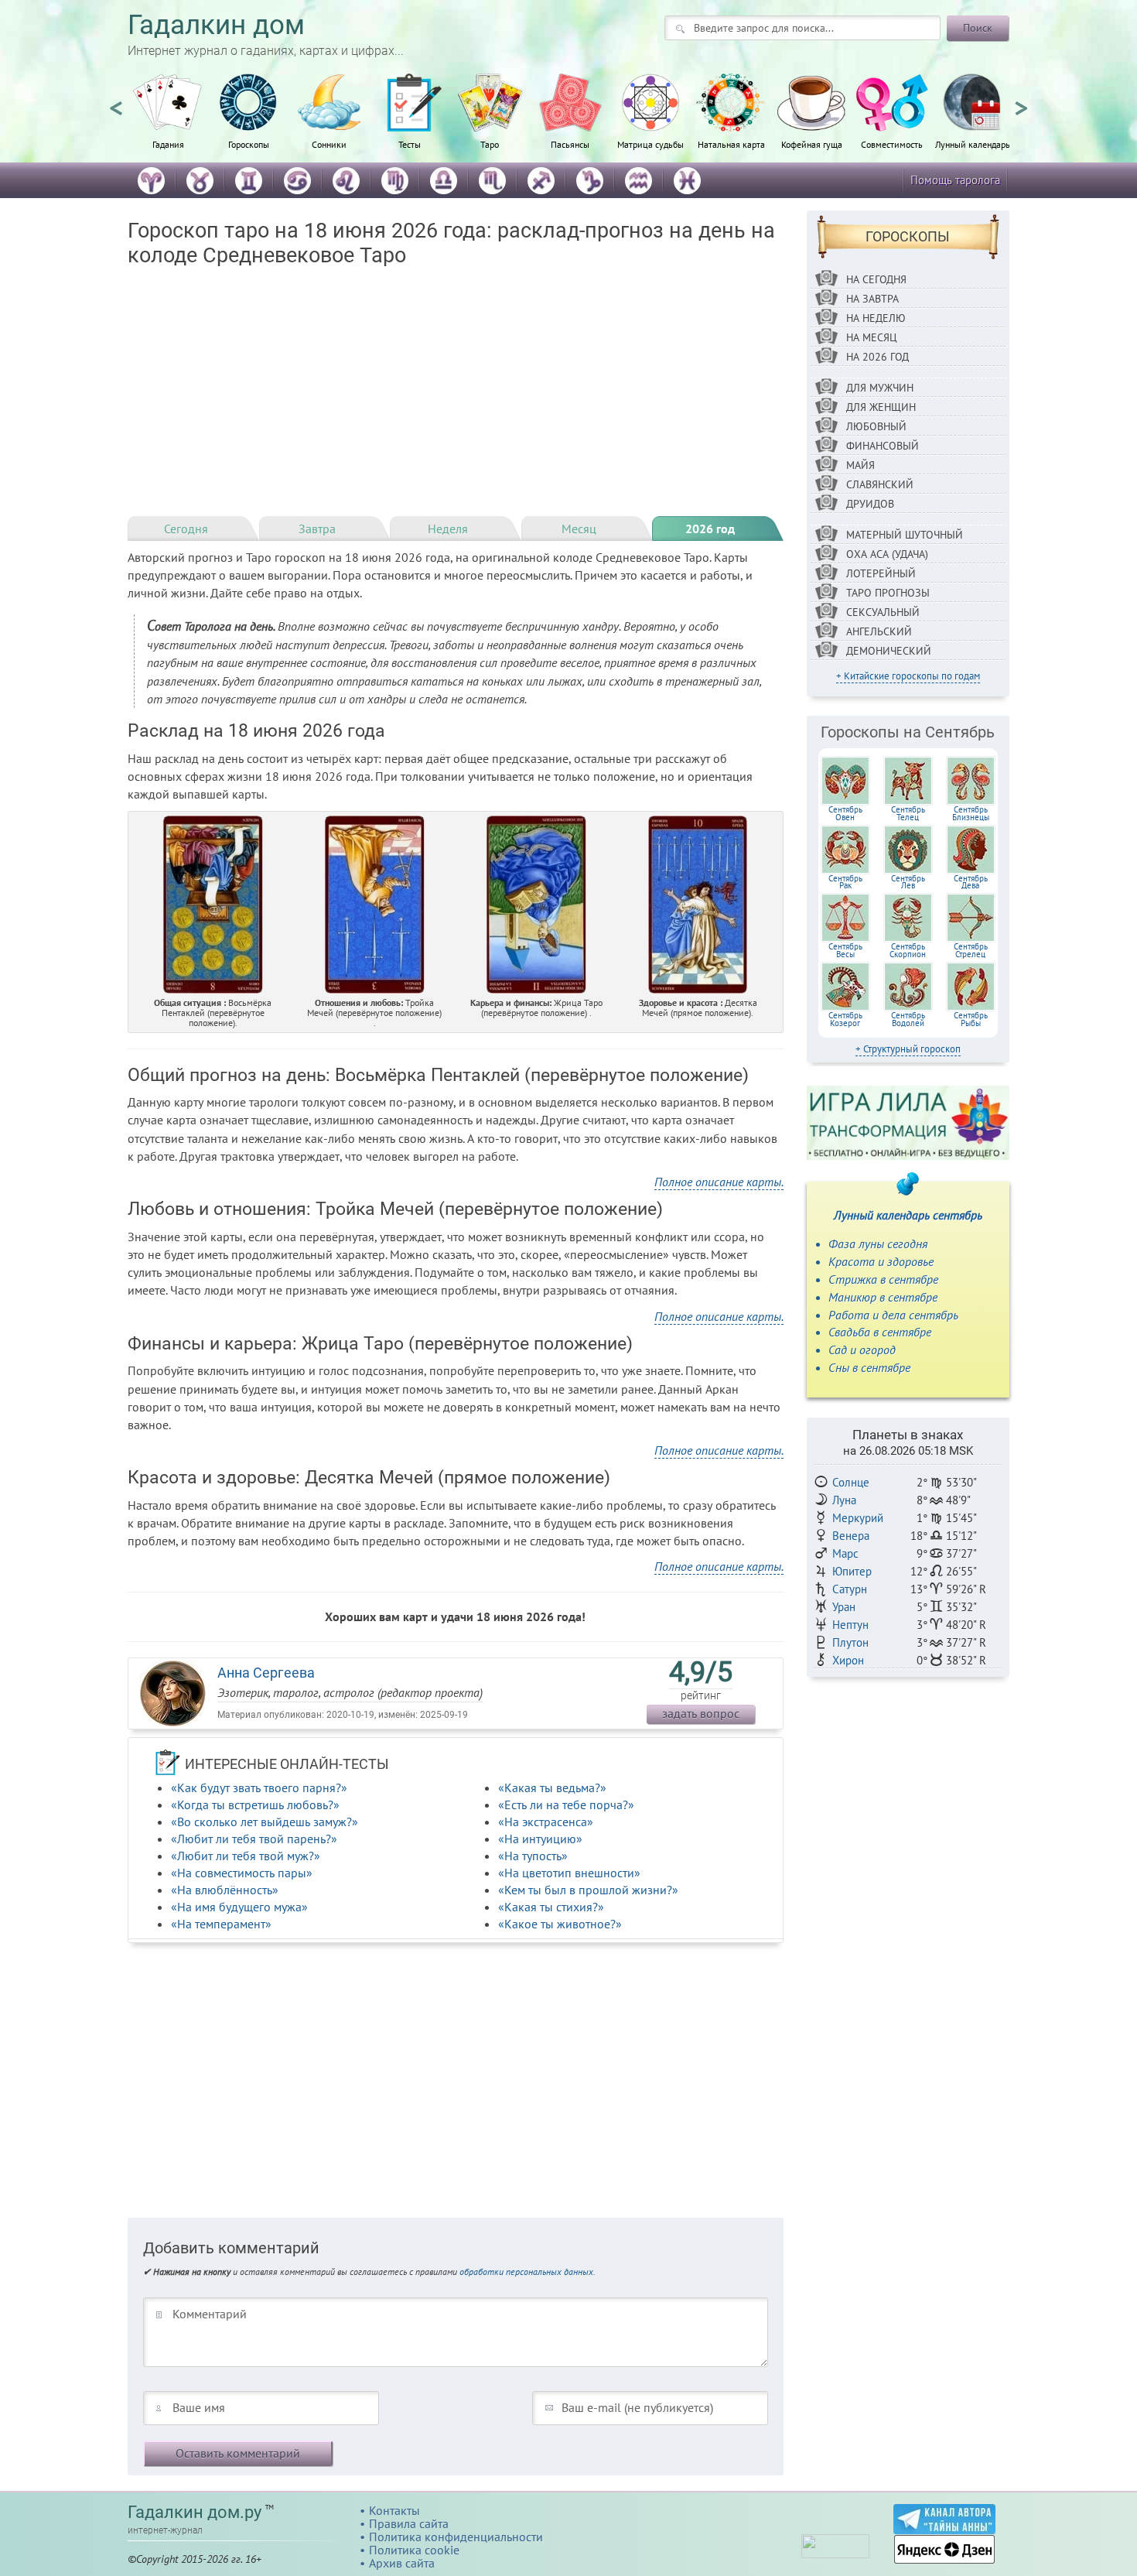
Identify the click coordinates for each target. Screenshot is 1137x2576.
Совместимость (892, 144)
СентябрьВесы (845, 950)
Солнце (851, 1482)
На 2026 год (878, 357)
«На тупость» (533, 1856)
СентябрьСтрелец (971, 950)
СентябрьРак (845, 882)
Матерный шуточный (905, 535)
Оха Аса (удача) (887, 554)
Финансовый (883, 446)
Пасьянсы (570, 144)
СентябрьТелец (908, 813)
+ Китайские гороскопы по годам (908, 676)
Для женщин (881, 407)
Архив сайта (402, 2563)
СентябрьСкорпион (908, 950)
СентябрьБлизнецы (971, 813)
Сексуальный (883, 612)
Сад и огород (862, 1350)
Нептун (850, 1625)
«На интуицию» (540, 1839)
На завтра (872, 299)
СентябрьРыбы (971, 1019)
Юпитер (852, 1571)
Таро (490, 144)
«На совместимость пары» (242, 1873)
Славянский (880, 484)
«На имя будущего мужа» (239, 1907)
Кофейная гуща (812, 144)
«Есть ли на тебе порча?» (566, 1805)
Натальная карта (731, 144)
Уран (844, 1607)
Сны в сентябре (869, 1367)
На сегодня (876, 279)
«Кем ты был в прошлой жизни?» (588, 1890)
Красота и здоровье (881, 1261)
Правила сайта (409, 2523)
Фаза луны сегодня (878, 1244)
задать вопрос (701, 1713)
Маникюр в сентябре (883, 1297)
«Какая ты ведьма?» (552, 1787)
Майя (860, 465)
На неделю (876, 318)
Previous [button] (116, 101)
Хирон (848, 1660)
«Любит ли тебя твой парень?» (254, 1839)
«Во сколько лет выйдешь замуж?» (265, 1822)
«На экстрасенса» (546, 1822)
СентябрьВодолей (908, 1019)
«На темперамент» (221, 1924)
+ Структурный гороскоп (908, 1049)
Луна (844, 1500)
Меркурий (858, 1518)
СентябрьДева (971, 882)
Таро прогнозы (888, 593)
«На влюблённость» (225, 1890)
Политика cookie (414, 2550)
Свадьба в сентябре (880, 1332)
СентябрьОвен (845, 813)
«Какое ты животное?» (560, 1924)
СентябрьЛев (908, 882)
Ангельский (879, 631)
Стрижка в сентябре (883, 1279)
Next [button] (1021, 101)
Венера (851, 1536)
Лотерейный (881, 573)
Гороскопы (249, 144)
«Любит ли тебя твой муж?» (246, 1856)
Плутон (850, 1642)
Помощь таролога (955, 180)
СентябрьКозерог (845, 1019)
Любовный (876, 426)
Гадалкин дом (216, 25)
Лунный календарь (973, 144)
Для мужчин (880, 388)
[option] (168, 120)
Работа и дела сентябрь (893, 1315)
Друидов (870, 504)
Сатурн (850, 1589)
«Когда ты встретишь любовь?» (255, 1805)
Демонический (889, 651)
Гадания (168, 144)
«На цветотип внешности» (569, 1873)
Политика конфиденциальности (456, 2537)
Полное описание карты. (719, 1182)
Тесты (410, 144)
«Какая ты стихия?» (551, 1907)
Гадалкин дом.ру (195, 2512)
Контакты (394, 2510)
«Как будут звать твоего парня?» (259, 1787)
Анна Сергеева (266, 1673)
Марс (845, 1553)
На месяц (872, 337)
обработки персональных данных (526, 2272)
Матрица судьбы (650, 144)
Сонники (329, 144)
